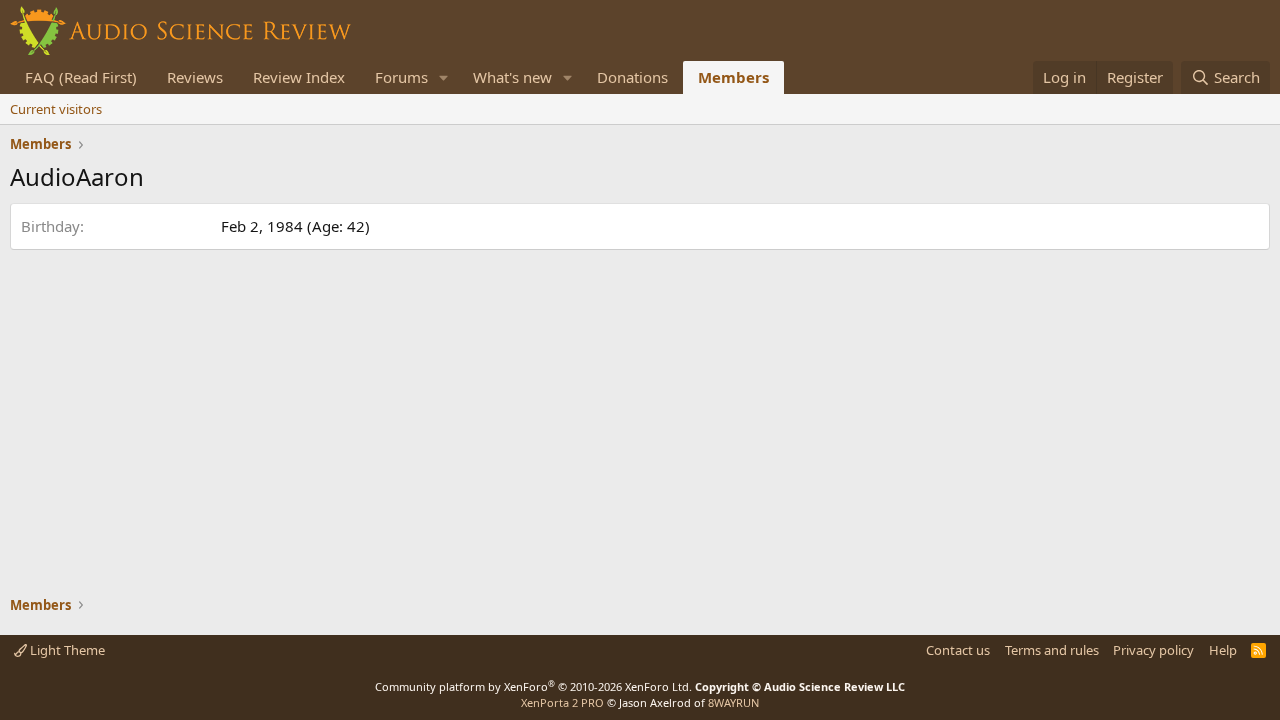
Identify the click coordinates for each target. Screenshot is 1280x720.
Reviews (195, 77)
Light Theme (66, 650)
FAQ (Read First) (81, 77)
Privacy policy (1153, 650)
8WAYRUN (733, 702)
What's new (512, 77)
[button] (444, 77)
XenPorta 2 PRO (562, 702)
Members (733, 77)
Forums (401, 77)
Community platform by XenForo (533, 686)
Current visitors (56, 109)
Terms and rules (1052, 650)
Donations (632, 77)
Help (1223, 650)
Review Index (299, 77)
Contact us (958, 650)
